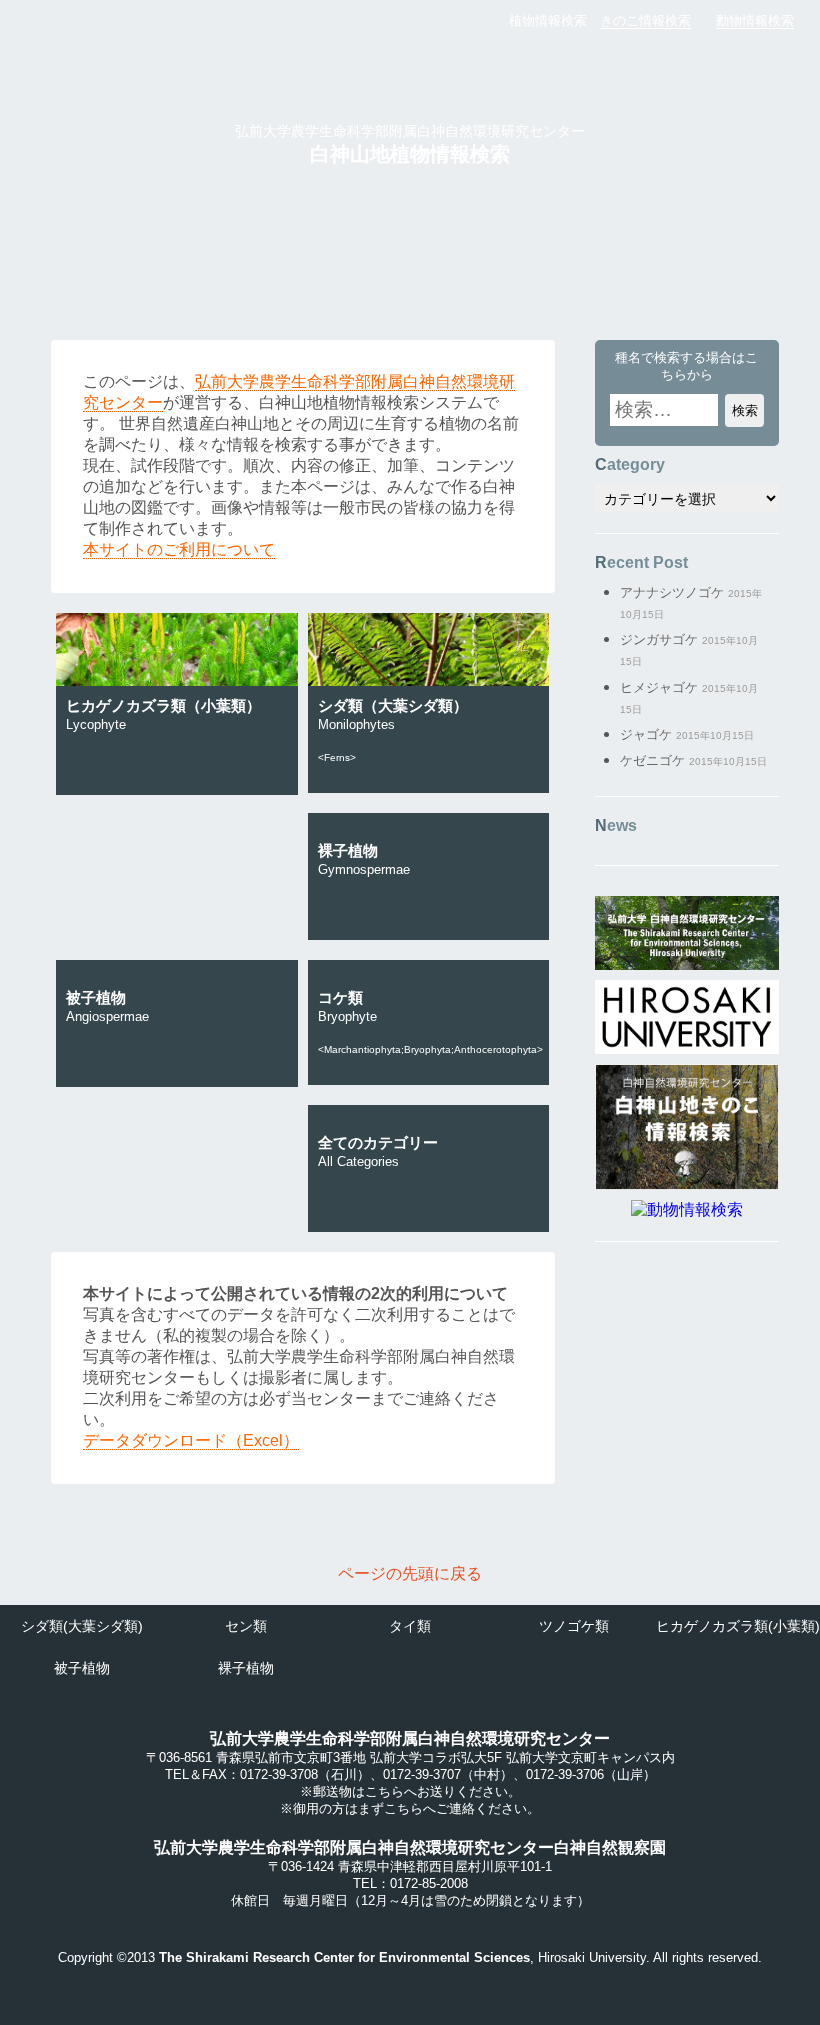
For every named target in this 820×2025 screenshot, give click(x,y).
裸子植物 (246, 1668)
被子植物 (82, 1668)
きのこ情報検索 (645, 20)
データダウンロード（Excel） (191, 1440)
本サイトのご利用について (179, 549)
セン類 (246, 1626)
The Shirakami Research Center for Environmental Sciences (344, 1957)
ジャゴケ (646, 734)
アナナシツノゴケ (672, 592)
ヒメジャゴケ (659, 687)
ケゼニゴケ (652, 760)
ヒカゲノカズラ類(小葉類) (738, 1626)
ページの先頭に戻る (410, 1573)
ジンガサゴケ (659, 639)
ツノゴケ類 (574, 1626)
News (616, 825)
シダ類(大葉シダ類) (82, 1626)
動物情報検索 (755, 20)
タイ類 (410, 1626)
